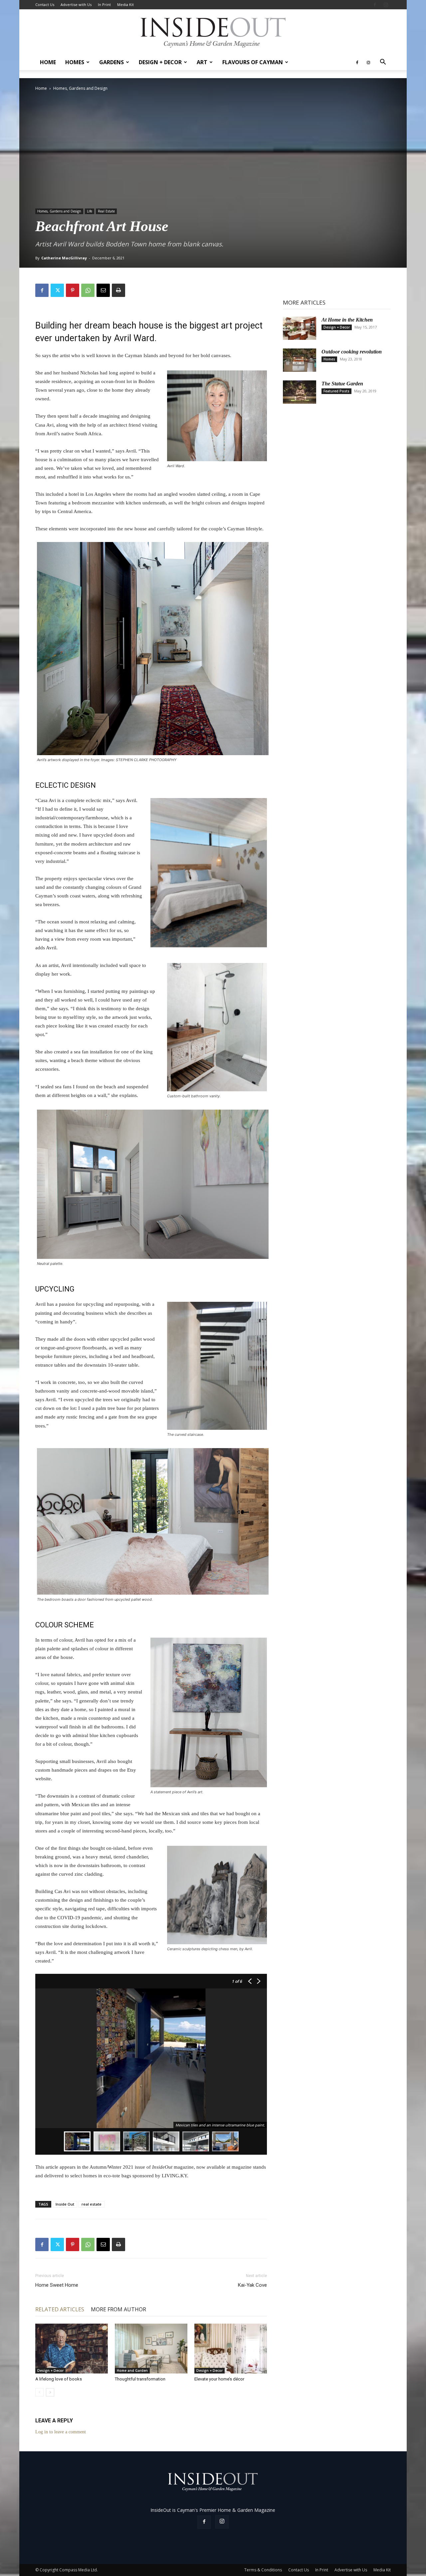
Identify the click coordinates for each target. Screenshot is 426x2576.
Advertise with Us (76, 4)
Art (202, 62)
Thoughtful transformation (140, 2379)
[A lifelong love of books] (72, 2349)
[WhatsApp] (88, 290)
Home (48, 62)
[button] (383, 63)
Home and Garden (132, 2371)
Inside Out (65, 2204)
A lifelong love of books (59, 2379)
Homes (75, 62)
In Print (104, 4)
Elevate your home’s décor (219, 2379)
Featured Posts (336, 391)
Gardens (111, 62)
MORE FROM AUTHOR (118, 2309)
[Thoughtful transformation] (151, 2349)
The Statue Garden (342, 384)
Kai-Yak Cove (252, 2285)
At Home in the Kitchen (347, 320)
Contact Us (45, 4)
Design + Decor (160, 62)
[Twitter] (57, 290)
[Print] (118, 290)
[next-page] (50, 2392)
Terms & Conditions (263, 2570)
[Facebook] (375, 5)
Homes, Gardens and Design (59, 211)
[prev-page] (39, 2392)
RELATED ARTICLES (60, 2309)
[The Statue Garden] (300, 392)
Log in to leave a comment (61, 2432)
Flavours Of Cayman (253, 62)
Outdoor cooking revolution (352, 352)
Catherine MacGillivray (64, 258)
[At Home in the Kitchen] (300, 328)
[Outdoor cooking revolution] (300, 360)
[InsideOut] (213, 32)
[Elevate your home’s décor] (231, 2349)
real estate (92, 2204)
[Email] (103, 290)
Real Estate (106, 211)
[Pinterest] (73, 290)
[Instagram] (386, 5)
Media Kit (125, 4)
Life (90, 211)
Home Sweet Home (57, 2285)
